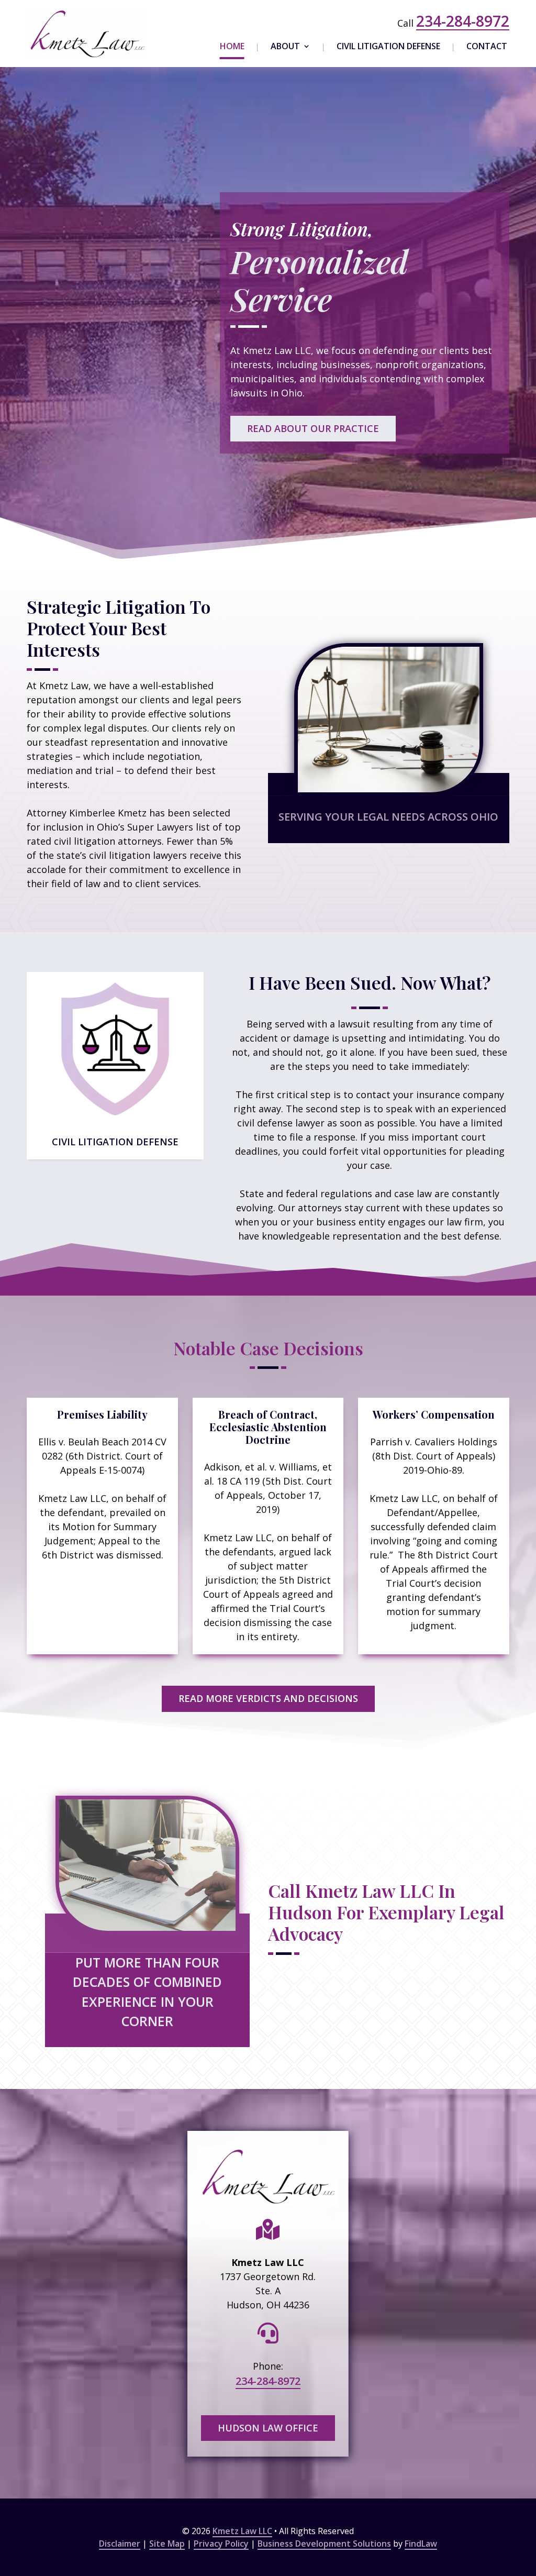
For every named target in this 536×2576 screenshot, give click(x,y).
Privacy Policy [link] (221, 2544)
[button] (526, 2500)
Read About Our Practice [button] (313, 428)
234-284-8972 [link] (463, 21)
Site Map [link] (167, 2544)
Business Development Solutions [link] (324, 2544)
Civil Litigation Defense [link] (388, 47)
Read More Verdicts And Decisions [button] (268, 1698)
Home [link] (232, 47)
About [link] (285, 47)
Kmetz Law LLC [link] (242, 2531)
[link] (87, 34)
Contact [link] (487, 47)
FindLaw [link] (421, 2544)
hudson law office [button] (268, 2428)
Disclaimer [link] (120, 2544)
